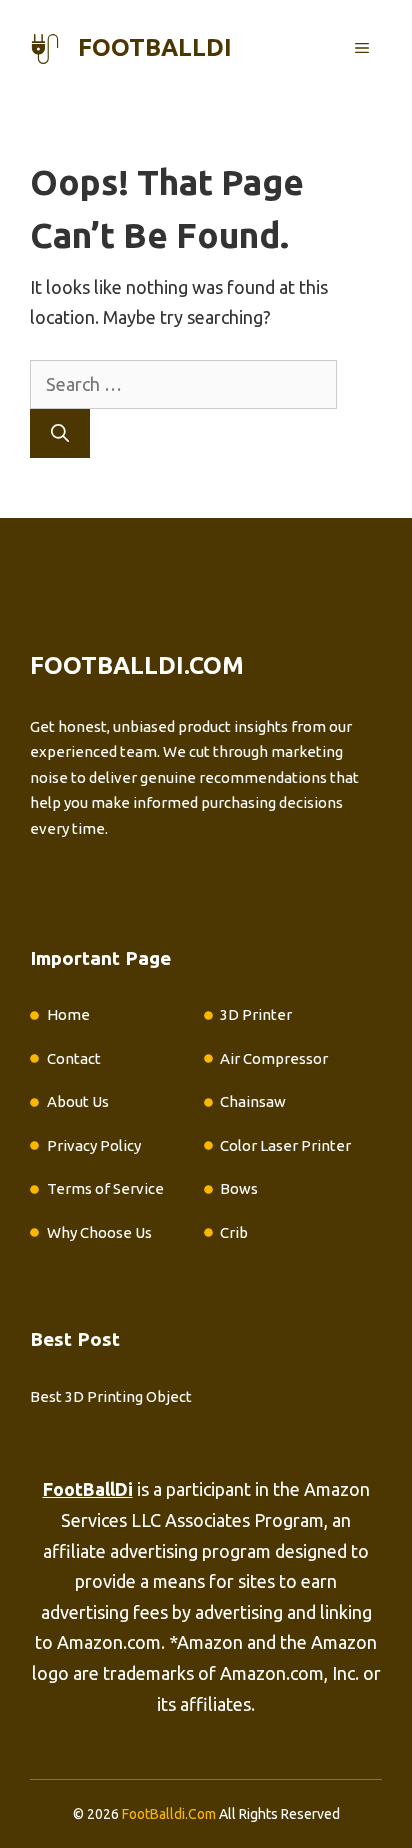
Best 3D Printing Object (111, 1396)
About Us (78, 1101)
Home (68, 1014)
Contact (74, 1058)
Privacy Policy (94, 1145)
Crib (234, 1232)
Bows (239, 1188)
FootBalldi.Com (169, 1814)
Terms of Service (105, 1188)
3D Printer (256, 1014)
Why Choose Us (99, 1232)
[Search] (60, 433)
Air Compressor (274, 1058)
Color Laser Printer (285, 1145)
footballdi (155, 47)
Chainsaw (253, 1101)
